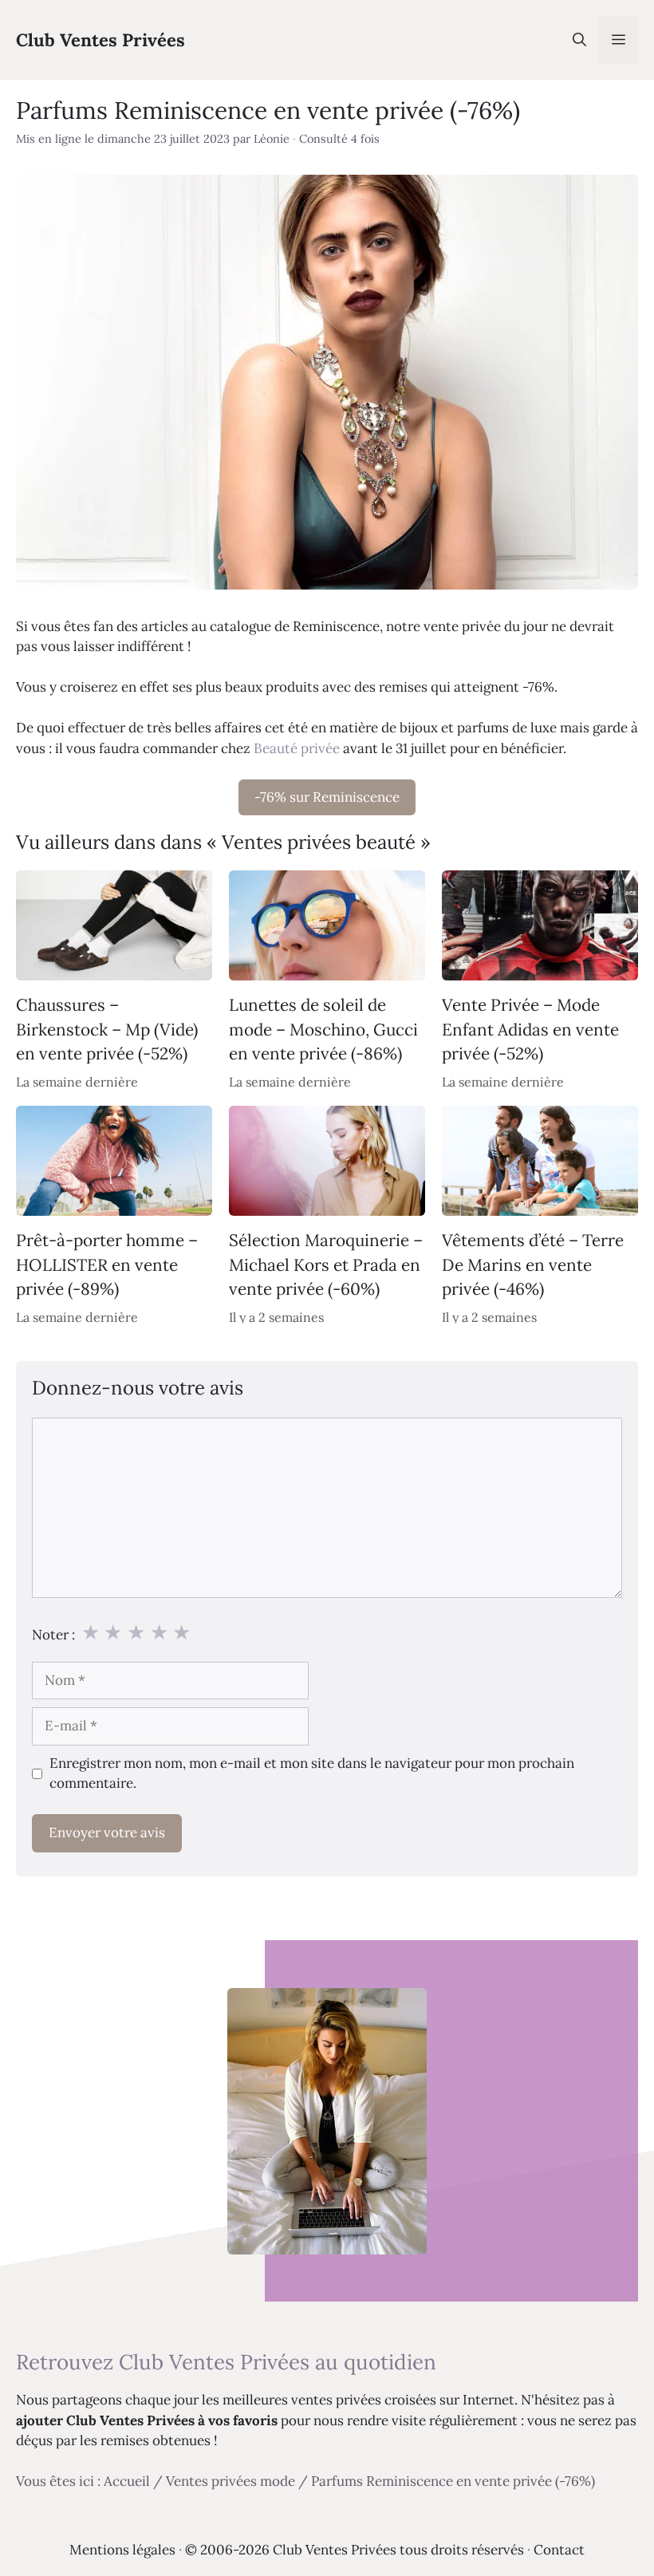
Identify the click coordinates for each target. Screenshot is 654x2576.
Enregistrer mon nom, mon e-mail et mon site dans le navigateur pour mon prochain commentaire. (312, 1773)
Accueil (127, 2481)
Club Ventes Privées (100, 40)
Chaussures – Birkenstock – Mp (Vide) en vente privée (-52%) (107, 1029)
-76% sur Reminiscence (327, 797)
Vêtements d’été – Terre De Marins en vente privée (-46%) (533, 1264)
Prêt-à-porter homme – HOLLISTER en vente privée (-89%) (107, 1264)
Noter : (53, 1635)
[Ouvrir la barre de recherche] (579, 40)
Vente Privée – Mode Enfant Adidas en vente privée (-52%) (530, 1029)
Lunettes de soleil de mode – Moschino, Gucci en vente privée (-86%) (323, 1029)
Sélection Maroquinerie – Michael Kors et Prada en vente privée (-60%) (326, 1264)
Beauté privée (297, 748)
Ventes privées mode (230, 2481)
